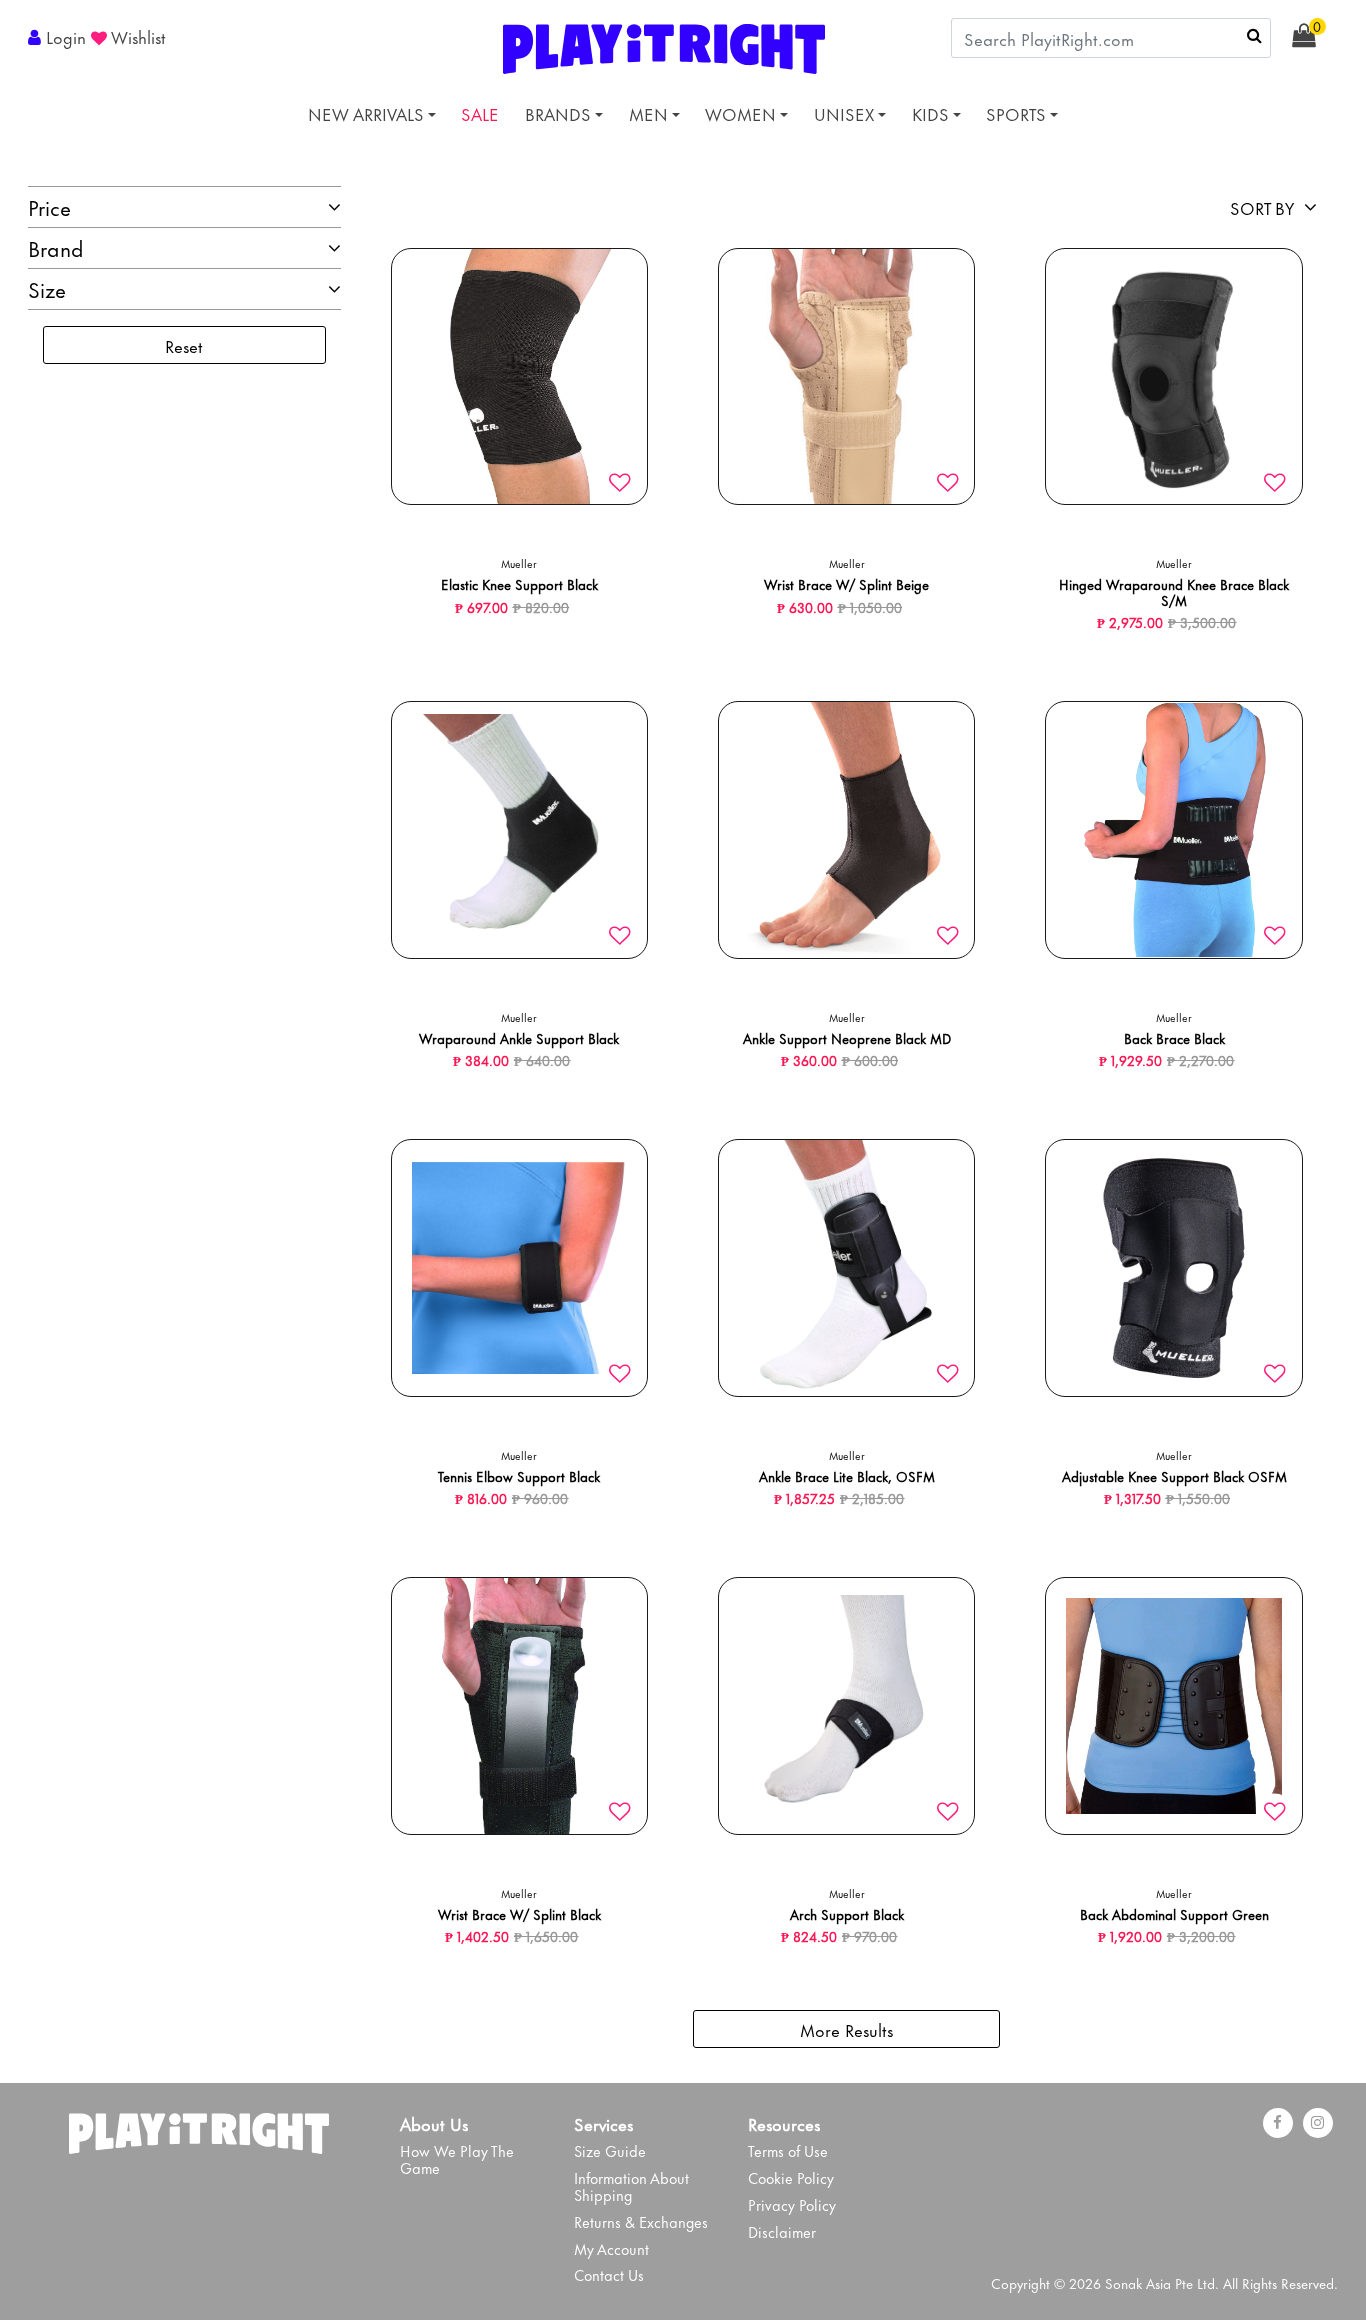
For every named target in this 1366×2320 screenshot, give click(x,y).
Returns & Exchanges (641, 2221)
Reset (184, 345)
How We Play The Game (457, 2159)
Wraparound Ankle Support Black (519, 1037)
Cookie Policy (791, 2177)
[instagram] (1318, 2123)
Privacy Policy (792, 2204)
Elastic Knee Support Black (519, 583)
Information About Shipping (631, 2186)
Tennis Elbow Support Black (519, 1475)
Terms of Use (788, 2150)
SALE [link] (480, 113)
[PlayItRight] (199, 2128)
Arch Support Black (847, 1913)
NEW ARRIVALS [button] (366, 113)
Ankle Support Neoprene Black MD (847, 1037)
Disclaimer (782, 2231)
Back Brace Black (1174, 1037)
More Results (846, 2029)
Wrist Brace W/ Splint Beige (846, 583)
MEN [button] (648, 113)
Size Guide (610, 2150)
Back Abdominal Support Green (1174, 1913)
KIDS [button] (930, 113)
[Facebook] (1278, 2123)
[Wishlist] (619, 483)
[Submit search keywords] (1254, 35)
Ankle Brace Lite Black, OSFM (847, 1475)
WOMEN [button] (740, 113)
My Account (611, 2248)
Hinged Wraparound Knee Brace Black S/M (1174, 591)
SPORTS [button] (1016, 113)
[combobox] (1111, 38)
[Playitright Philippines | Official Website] (664, 45)
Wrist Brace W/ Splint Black (519, 1913)
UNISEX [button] (844, 113)
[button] (59, 36)
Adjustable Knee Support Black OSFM (1174, 1475)
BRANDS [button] (558, 113)
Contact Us (609, 2274)
